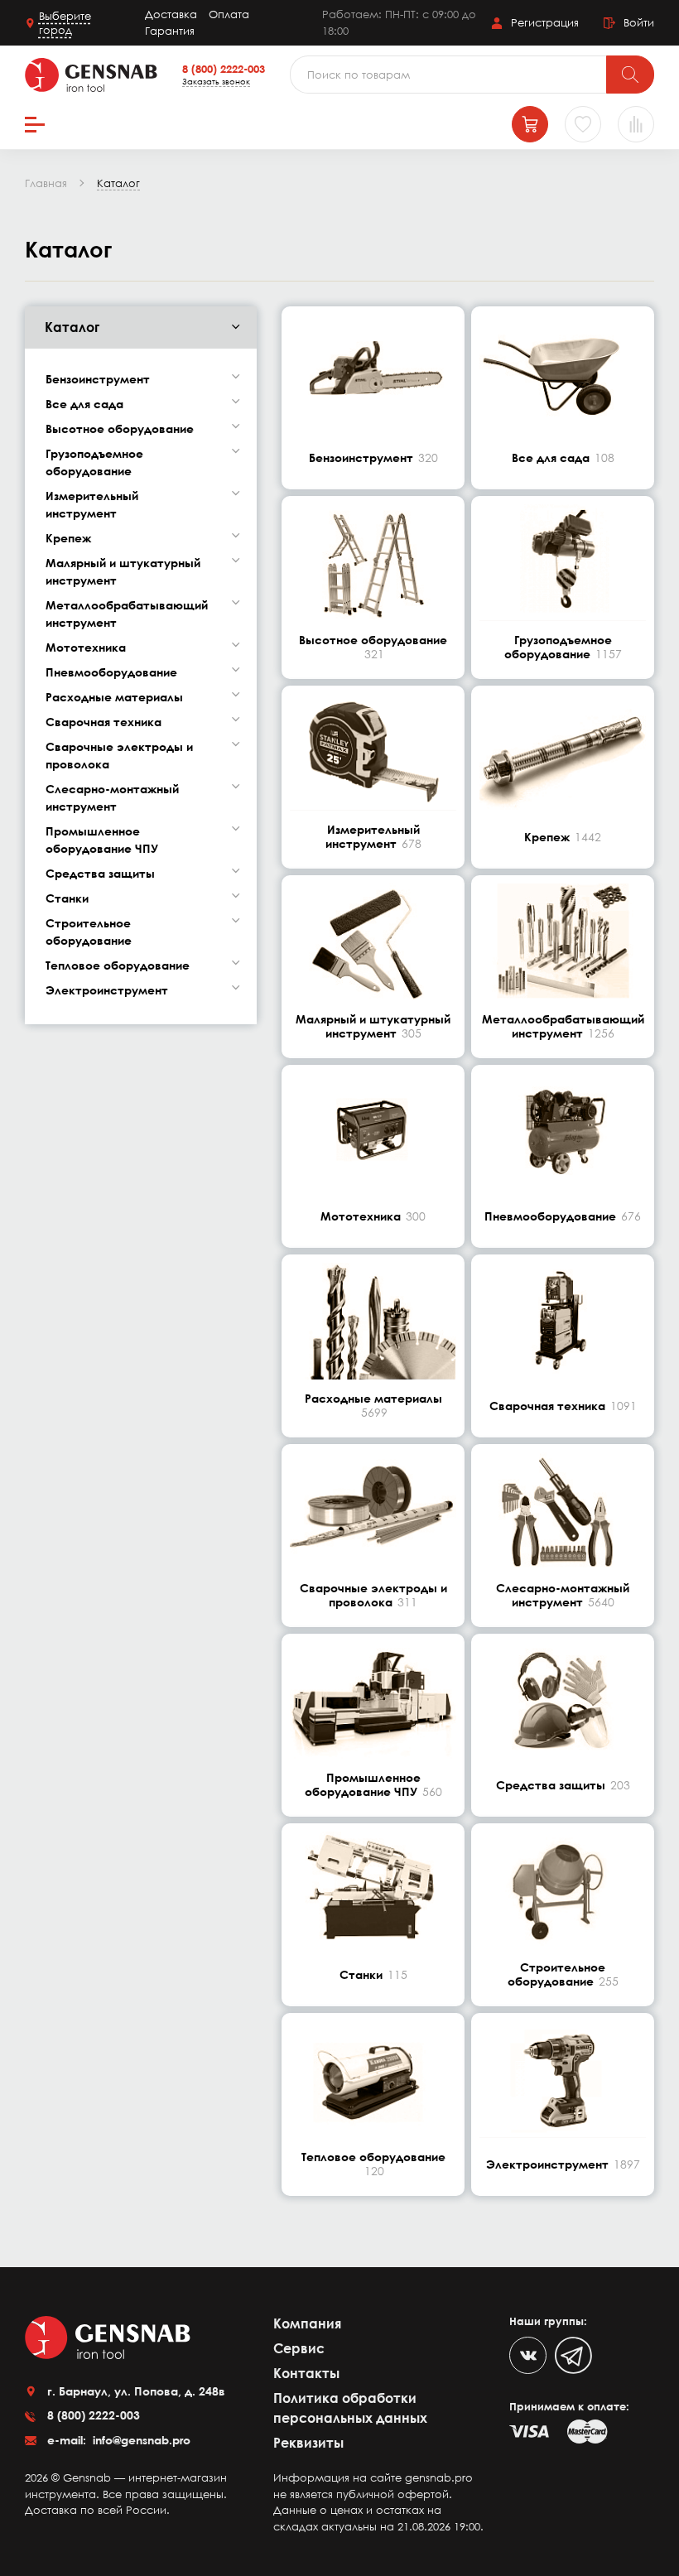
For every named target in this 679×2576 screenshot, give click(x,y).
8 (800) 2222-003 (224, 69)
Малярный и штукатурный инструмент (123, 571)
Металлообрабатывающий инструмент (127, 614)
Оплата (229, 14)
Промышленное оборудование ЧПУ (102, 840)
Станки (67, 898)
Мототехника (86, 647)
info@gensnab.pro (140, 2440)
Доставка (171, 14)
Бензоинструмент (98, 379)
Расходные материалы (114, 697)
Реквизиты (308, 2443)
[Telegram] (573, 2355)
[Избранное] (583, 124)
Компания (307, 2323)
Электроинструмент (107, 990)
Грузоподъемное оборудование (94, 462)
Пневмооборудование (111, 672)
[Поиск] (630, 75)
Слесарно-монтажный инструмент (112, 797)
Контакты (306, 2373)
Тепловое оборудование (118, 965)
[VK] (528, 2355)
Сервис (299, 2348)
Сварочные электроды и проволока (119, 755)
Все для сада (84, 404)
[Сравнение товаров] (636, 124)
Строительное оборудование (89, 932)
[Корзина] (530, 124)
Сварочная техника (104, 722)
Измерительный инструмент (92, 504)
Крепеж (68, 538)
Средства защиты (100, 873)
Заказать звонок (216, 81)
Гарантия (170, 31)
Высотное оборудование (120, 429)
